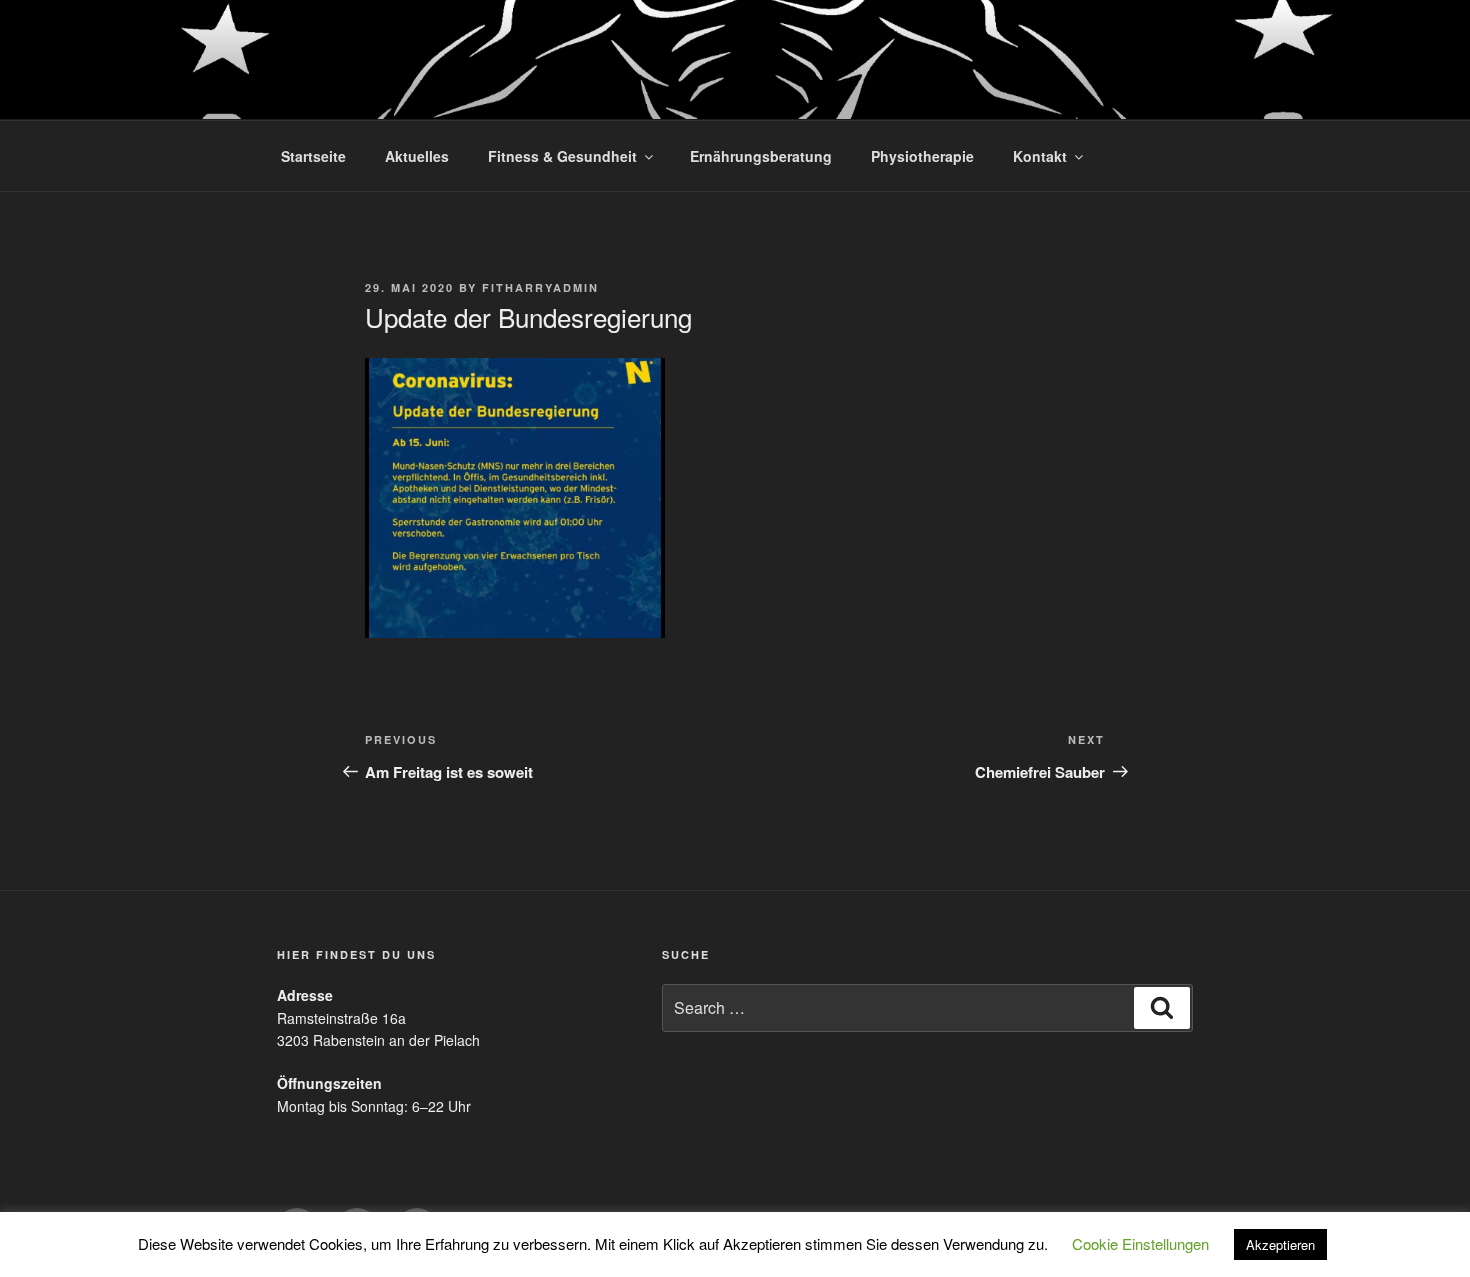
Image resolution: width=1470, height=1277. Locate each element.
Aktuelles (417, 156)
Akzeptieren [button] (1280, 1244)
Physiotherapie (922, 156)
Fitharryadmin (540, 287)
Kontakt (1040, 156)
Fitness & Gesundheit (562, 156)
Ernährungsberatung (761, 156)
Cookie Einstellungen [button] (1140, 1243)
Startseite (313, 156)
